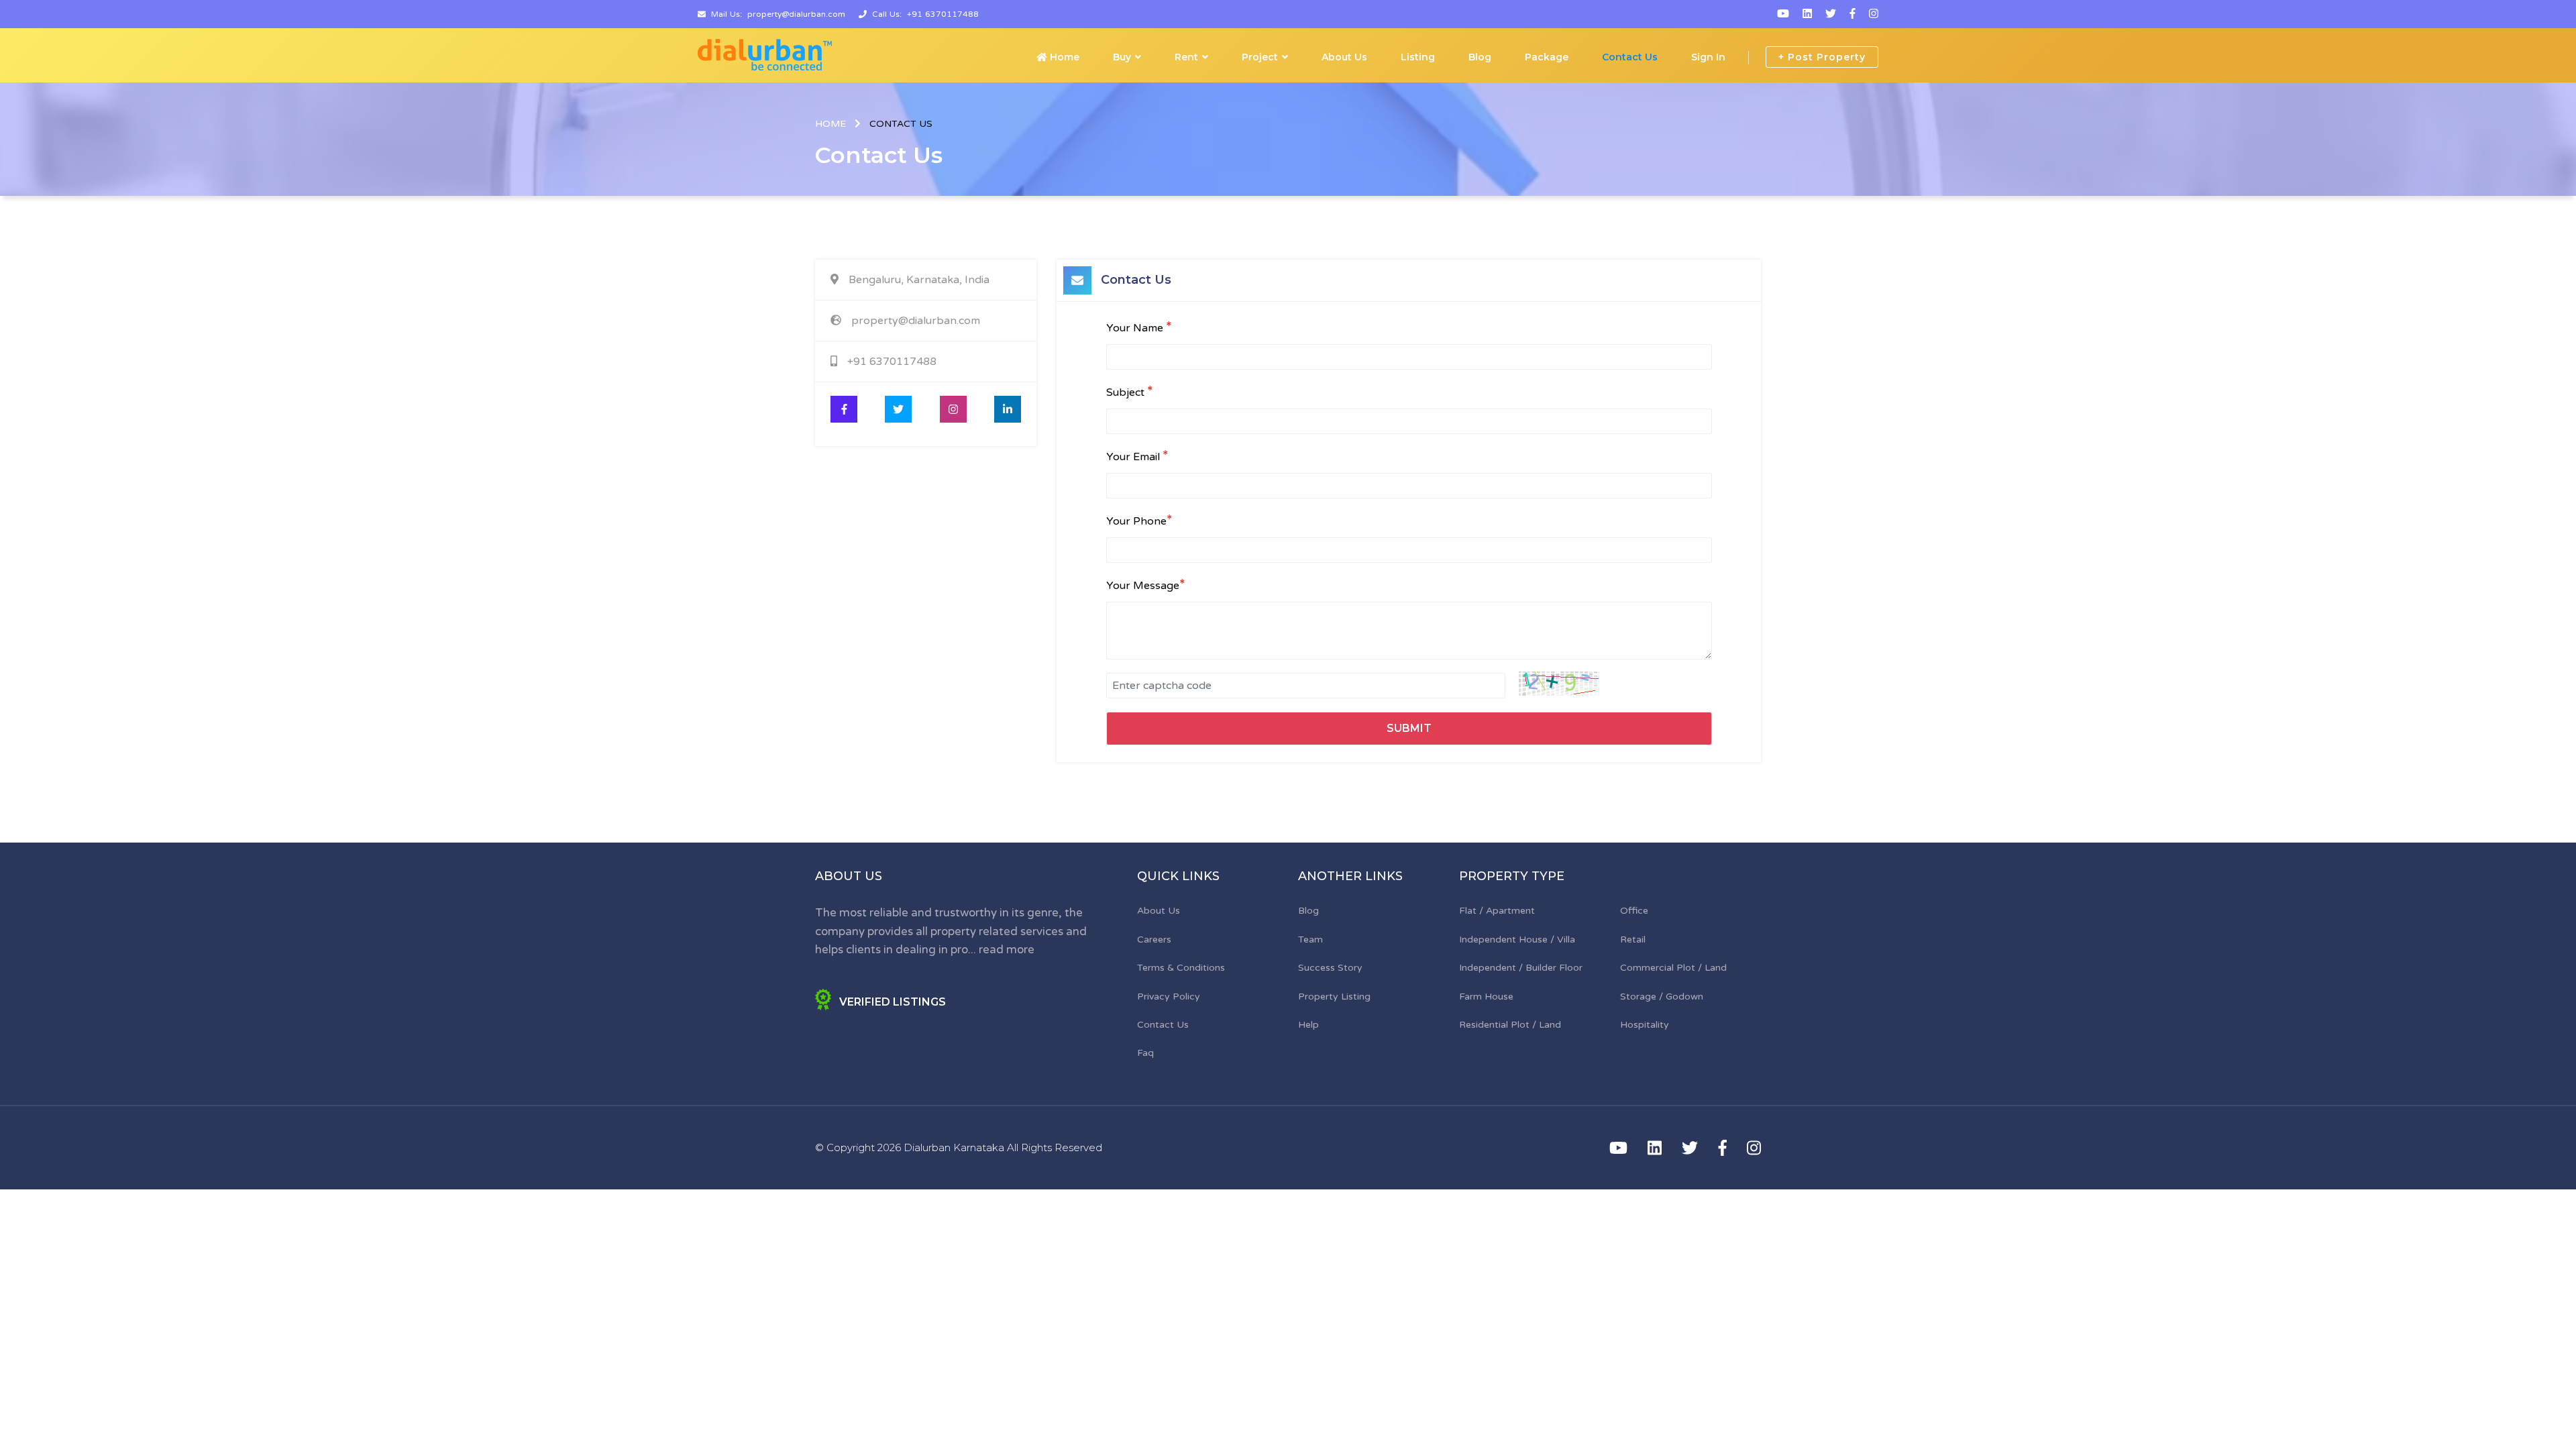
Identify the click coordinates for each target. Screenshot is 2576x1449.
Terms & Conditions (1181, 968)
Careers (1154, 940)
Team (1310, 940)
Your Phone (1139, 521)
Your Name (1139, 327)
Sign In (1708, 57)
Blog (1480, 57)
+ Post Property (1822, 57)
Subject (1129, 392)
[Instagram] (1874, 14)
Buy (1122, 57)
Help (1308, 1025)
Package (1547, 57)
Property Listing (1334, 997)
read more (1007, 950)
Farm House (1486, 997)
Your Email (1137, 456)
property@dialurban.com (796, 14)
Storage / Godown (1662, 997)
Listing (1418, 57)
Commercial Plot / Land (1673, 968)
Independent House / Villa (1517, 940)
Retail (1633, 940)
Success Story (1330, 968)
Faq (1145, 1053)
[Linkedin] (1807, 14)
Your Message (1145, 585)
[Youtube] (1783, 14)
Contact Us (1630, 57)
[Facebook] (1853, 14)
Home (1063, 57)
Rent (1186, 57)
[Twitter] (1831, 14)
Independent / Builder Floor (1521, 968)
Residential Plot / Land (1510, 1025)
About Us (1344, 57)
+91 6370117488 (943, 14)
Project (1260, 57)
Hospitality (1645, 1025)
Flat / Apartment (1497, 911)
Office (1634, 911)
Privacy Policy (1169, 997)
